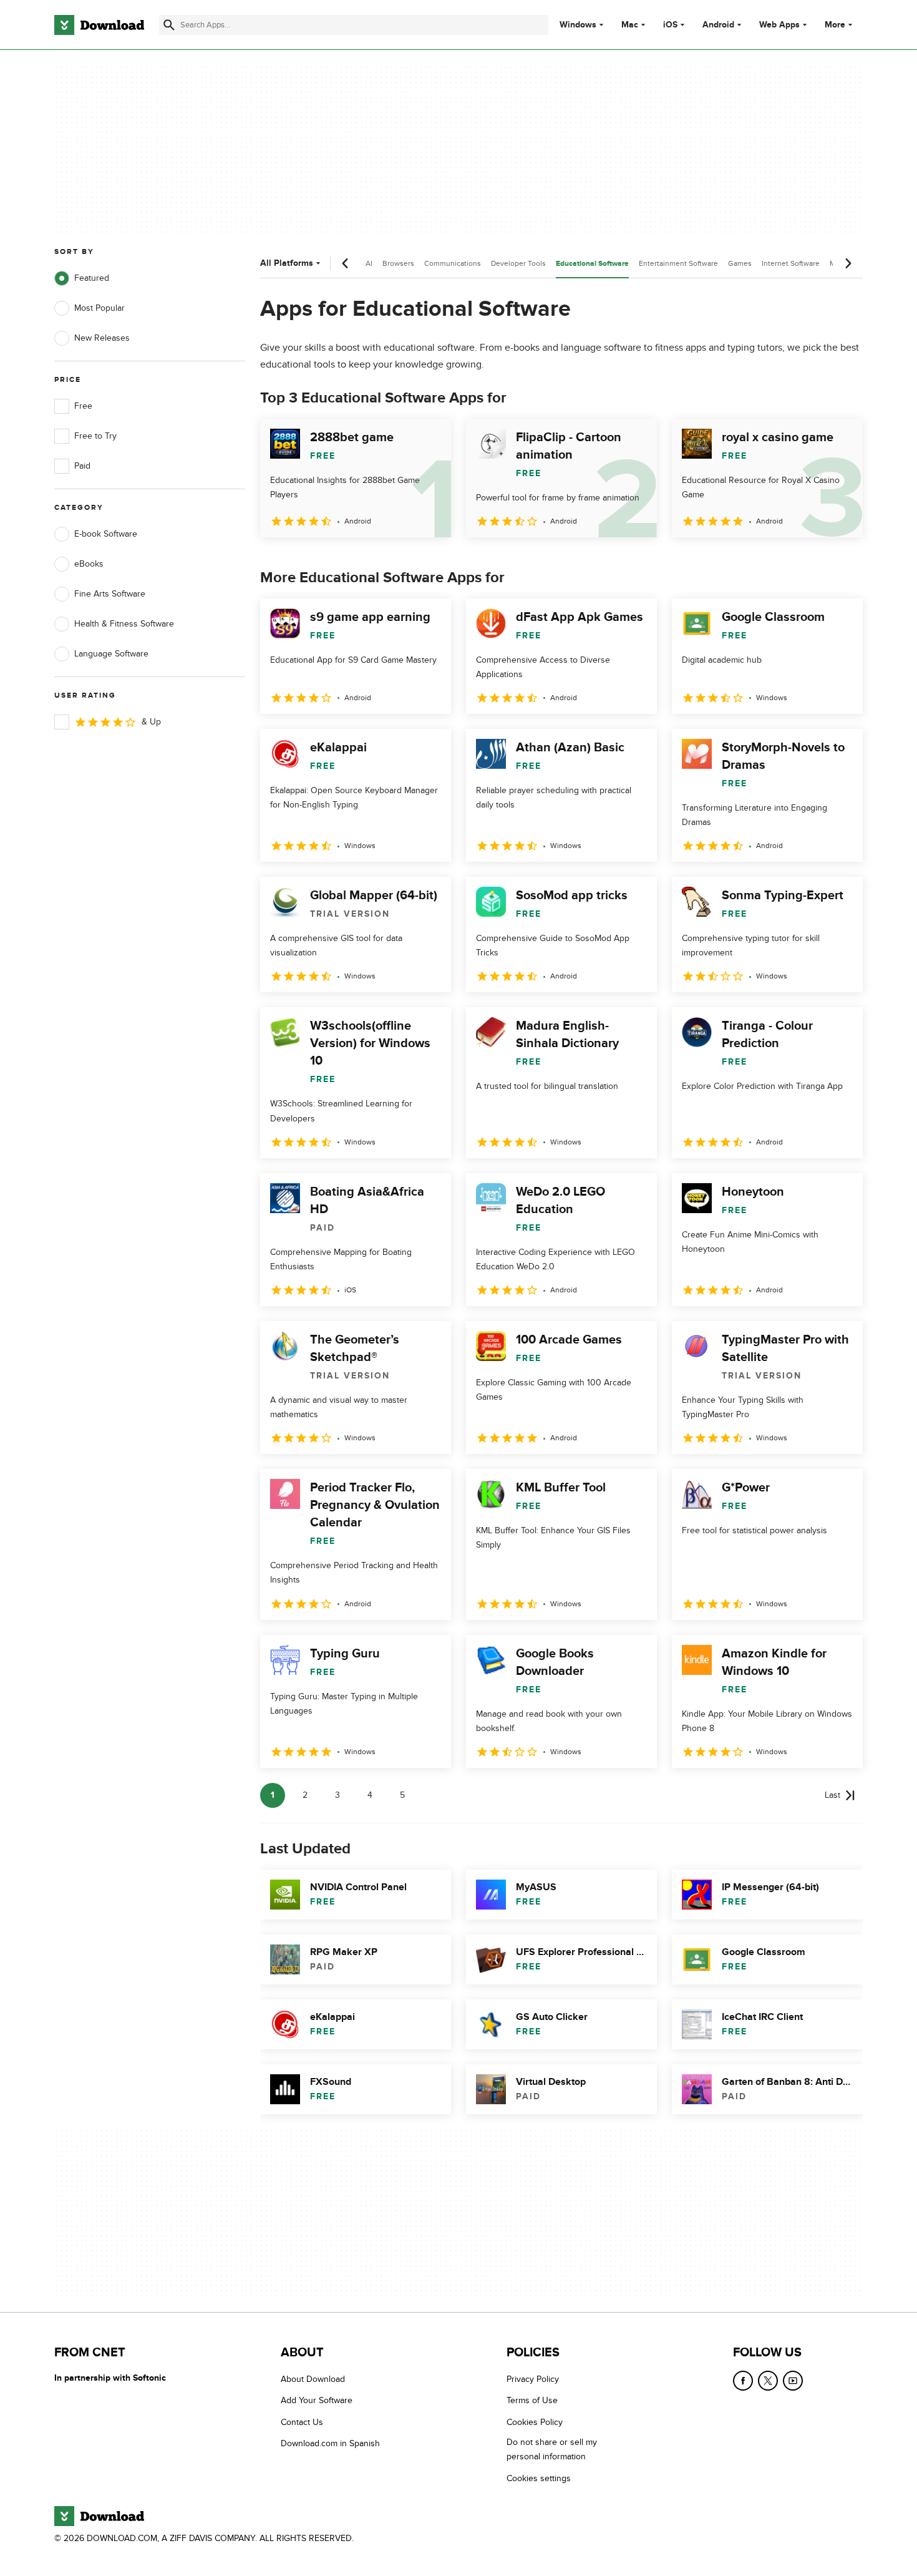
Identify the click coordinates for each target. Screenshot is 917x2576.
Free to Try (95, 436)
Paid (82, 466)
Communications (453, 263)
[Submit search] (169, 25)
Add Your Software (317, 2401)
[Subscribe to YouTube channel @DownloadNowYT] (793, 2381)
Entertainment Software (678, 263)
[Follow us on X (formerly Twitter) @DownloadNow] (768, 2381)
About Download (313, 2379)
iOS (670, 25)
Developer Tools (518, 263)
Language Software (111, 654)
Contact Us (302, 2422)
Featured (92, 278)
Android (718, 25)
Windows (578, 25)
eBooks (89, 564)
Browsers (398, 263)
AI (369, 263)
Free (83, 406)
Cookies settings (539, 2478)
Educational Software (592, 264)
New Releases (102, 338)
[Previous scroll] (346, 263)
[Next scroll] (848, 263)
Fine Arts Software (110, 594)
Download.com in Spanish (330, 2444)
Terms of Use (532, 2401)
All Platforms (287, 263)
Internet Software (791, 263)
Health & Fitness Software (124, 624)
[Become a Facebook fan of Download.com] (743, 2381)
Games (740, 263)
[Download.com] (99, 25)
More (835, 25)
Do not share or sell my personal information (552, 2450)
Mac (630, 25)
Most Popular (99, 308)
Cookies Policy (535, 2422)
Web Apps (779, 25)
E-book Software (106, 534)
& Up (151, 722)
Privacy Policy (533, 2379)
